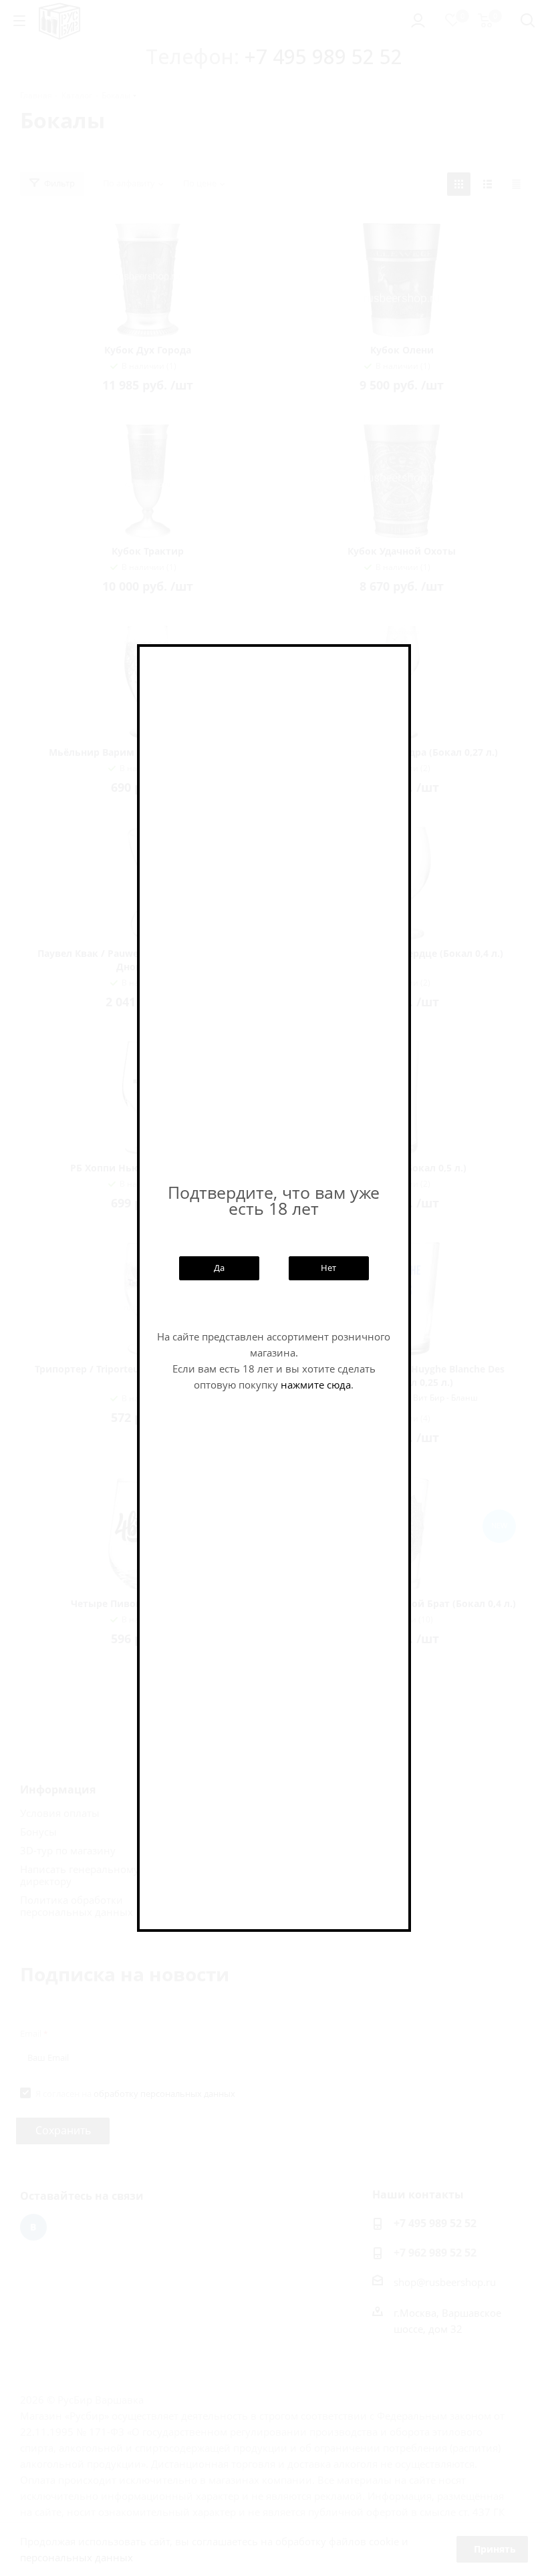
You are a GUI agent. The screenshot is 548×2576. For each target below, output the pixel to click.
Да (219, 1268)
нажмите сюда (316, 1385)
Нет (328, 1268)
